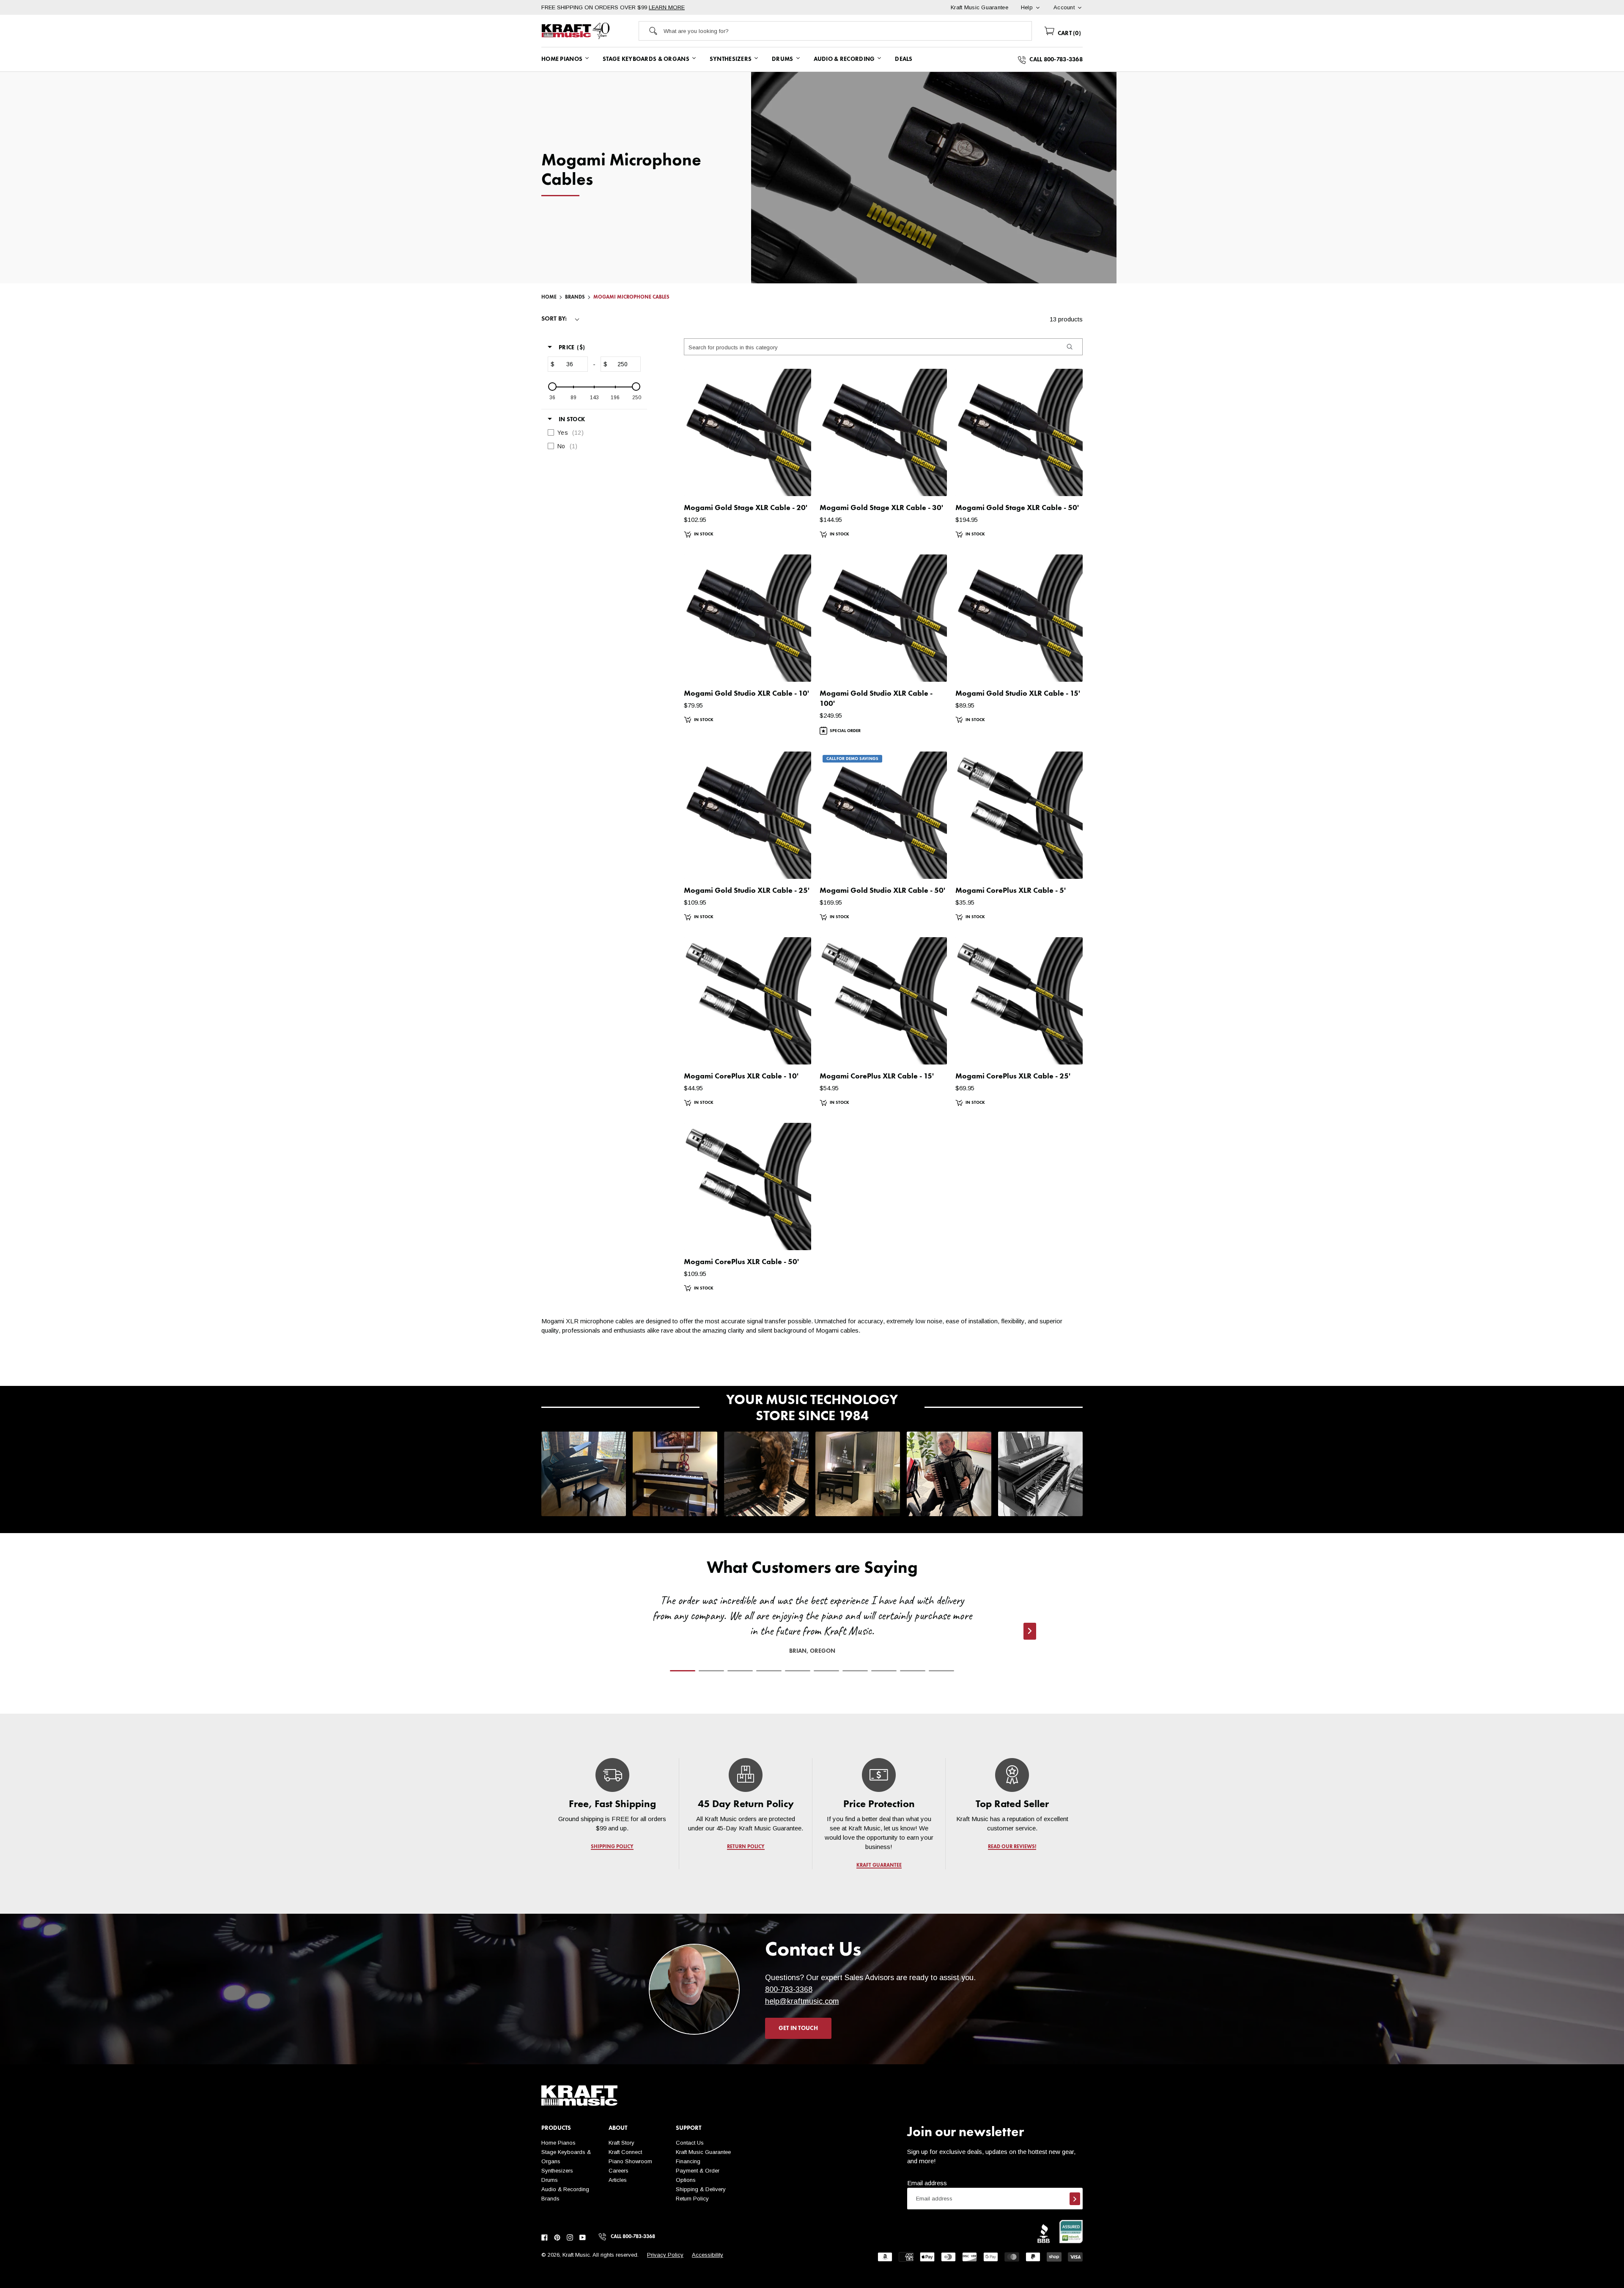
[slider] (552, 387)
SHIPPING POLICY (612, 1847)
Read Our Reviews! (1012, 1847)
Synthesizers (557, 2171)
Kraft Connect (625, 2152)
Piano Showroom (630, 2161)
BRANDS (575, 297)
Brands (550, 2199)
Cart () (1068, 33)
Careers (619, 2171)
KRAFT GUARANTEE (879, 1866)
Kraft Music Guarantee (703, 2152)
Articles (618, 2180)
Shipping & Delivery (701, 2189)
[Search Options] (1069, 347)
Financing (688, 2161)
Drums (550, 2180)
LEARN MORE (667, 7)
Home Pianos (558, 2143)
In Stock (572, 420)
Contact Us (690, 2143)
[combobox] (848, 31)
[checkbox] (592, 433)
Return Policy (692, 2199)
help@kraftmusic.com (802, 2001)
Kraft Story (621, 2143)
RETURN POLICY (746, 1847)
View (790, 481)
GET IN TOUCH (798, 2028)
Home (549, 297)
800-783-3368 (789, 1989)
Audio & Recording (565, 2189)
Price (572, 348)
